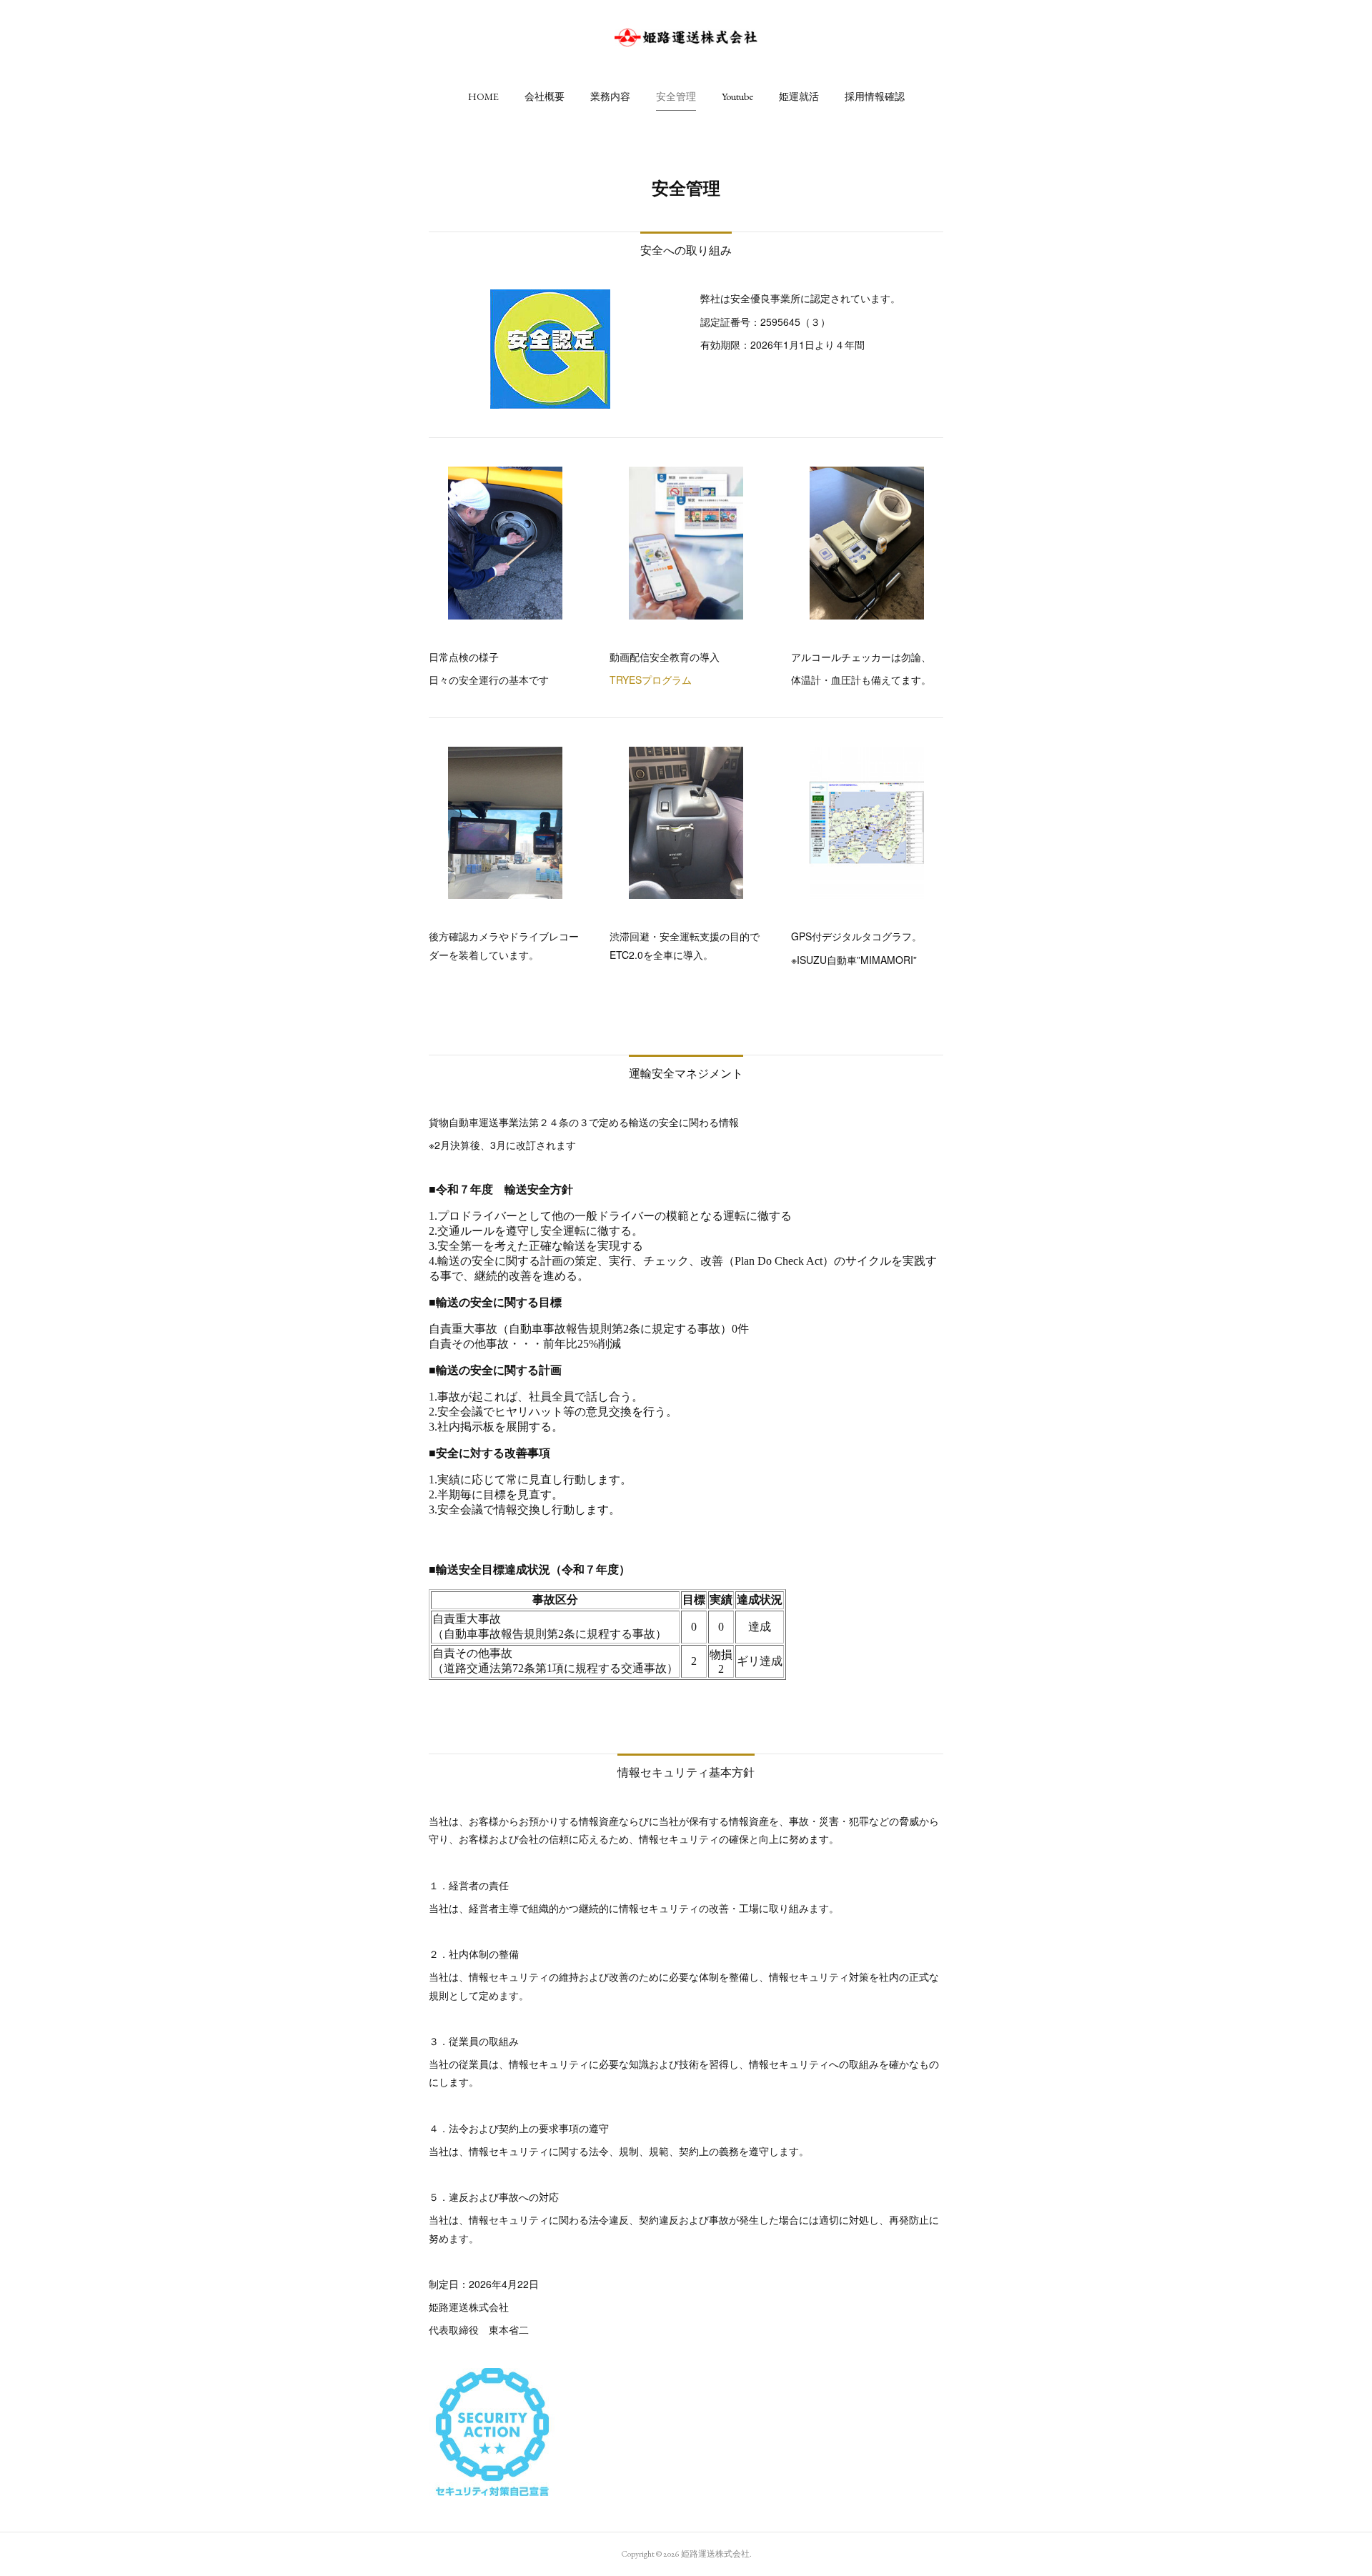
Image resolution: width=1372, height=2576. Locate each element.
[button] (483, 96)
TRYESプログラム (651, 680)
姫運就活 (799, 96)
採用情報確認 (875, 96)
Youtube (737, 96)
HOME (483, 96)
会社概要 (545, 96)
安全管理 (676, 96)
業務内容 (610, 96)
